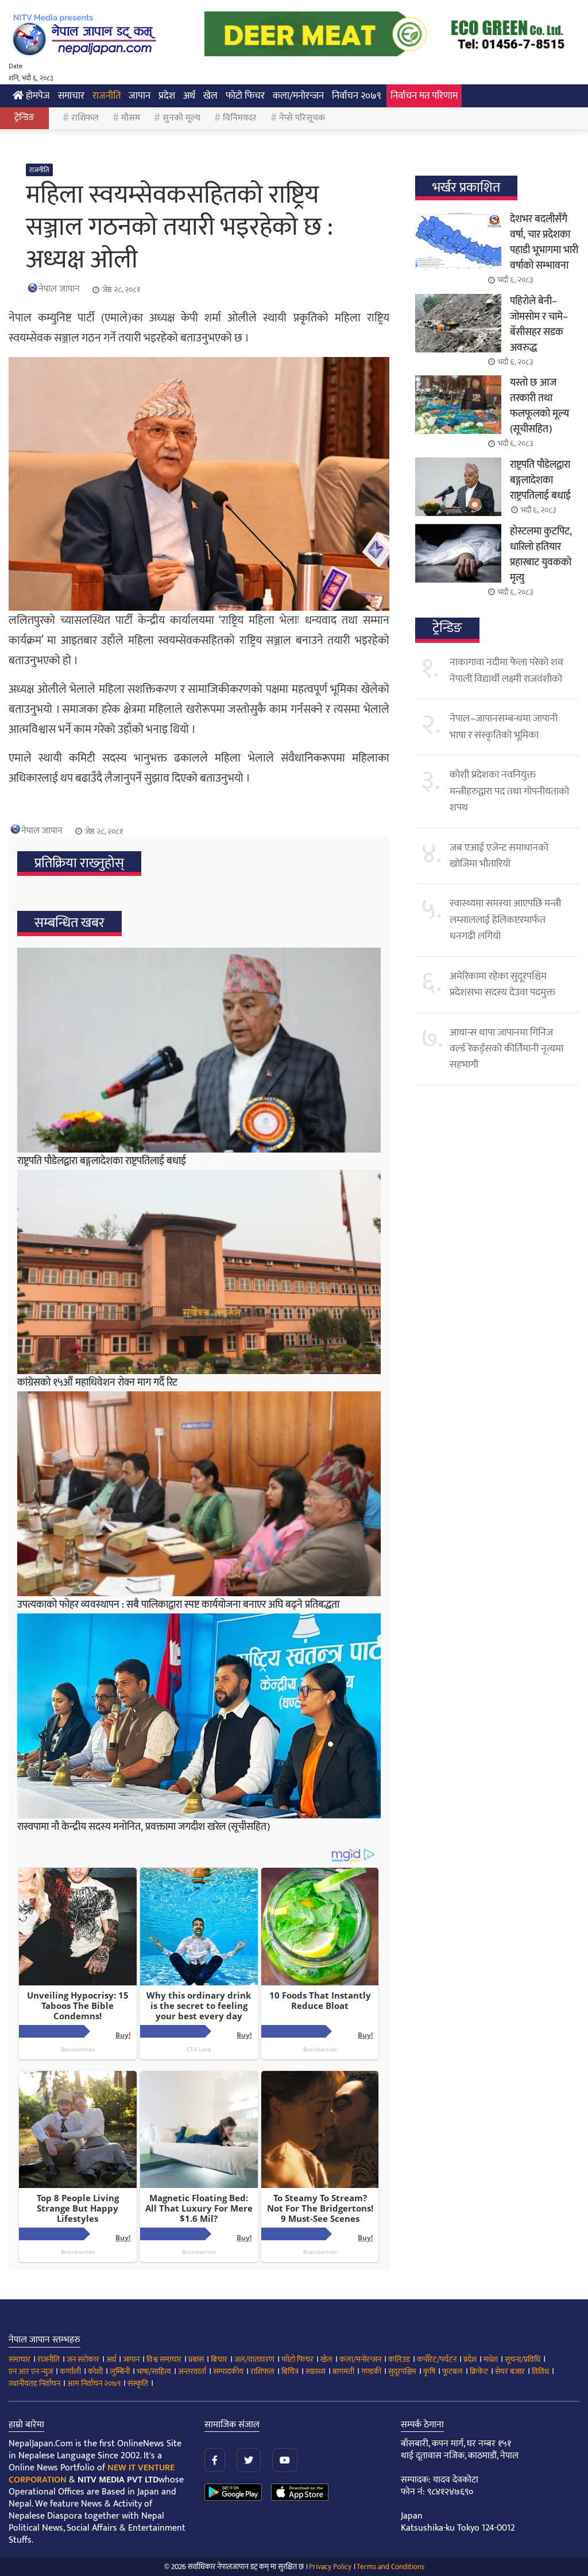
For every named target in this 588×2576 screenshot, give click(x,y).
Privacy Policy (330, 2567)
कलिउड (399, 2359)
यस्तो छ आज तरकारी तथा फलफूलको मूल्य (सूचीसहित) (539, 406)
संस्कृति (138, 2383)
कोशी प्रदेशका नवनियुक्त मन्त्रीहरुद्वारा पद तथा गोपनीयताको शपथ (509, 791)
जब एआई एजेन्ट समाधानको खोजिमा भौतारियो (499, 856)
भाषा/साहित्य (154, 2371)
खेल (210, 96)
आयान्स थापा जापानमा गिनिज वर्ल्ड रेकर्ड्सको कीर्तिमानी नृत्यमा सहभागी (506, 1049)
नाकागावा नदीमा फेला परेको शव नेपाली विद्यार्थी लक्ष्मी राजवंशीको (506, 670)
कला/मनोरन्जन (298, 96)
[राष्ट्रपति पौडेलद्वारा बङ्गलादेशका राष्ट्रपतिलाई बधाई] (199, 1050)
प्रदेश (167, 96)
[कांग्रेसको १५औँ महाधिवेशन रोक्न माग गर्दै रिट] (199, 1272)
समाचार (71, 96)
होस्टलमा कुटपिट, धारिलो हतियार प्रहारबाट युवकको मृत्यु (541, 555)
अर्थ (189, 96)
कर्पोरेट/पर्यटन (437, 2359)
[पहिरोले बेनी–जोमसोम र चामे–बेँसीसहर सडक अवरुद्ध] (458, 323)
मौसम (131, 118)
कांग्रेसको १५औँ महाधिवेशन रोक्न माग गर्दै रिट (97, 1383)
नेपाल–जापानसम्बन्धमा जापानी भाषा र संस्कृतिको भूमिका (504, 727)
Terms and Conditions (390, 2567)
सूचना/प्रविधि (523, 2359)
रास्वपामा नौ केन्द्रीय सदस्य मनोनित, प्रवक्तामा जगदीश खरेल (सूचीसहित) (144, 1827)
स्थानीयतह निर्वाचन (34, 2383)
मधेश (491, 2359)
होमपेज (37, 96)
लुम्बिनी (120, 2371)
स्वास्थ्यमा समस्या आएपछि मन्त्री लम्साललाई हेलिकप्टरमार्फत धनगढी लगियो (505, 920)
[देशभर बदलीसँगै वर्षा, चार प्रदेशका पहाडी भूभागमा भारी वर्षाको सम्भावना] (458, 241)
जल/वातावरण (254, 2359)
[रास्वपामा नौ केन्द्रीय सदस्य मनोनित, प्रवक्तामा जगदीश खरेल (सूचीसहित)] (199, 1716)
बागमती (343, 2371)
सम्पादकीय (228, 2371)
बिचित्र (290, 2371)
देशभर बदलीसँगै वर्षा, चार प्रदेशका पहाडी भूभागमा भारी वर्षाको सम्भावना (544, 243)
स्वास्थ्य (316, 2371)
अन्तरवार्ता (192, 2371)
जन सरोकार (83, 2359)
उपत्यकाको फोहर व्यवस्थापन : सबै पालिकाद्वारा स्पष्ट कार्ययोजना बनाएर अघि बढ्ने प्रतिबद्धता (178, 1605)
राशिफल (85, 118)
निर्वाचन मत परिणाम (424, 96)
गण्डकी (371, 2371)
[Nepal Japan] (86, 34)
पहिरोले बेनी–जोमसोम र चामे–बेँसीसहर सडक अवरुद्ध (539, 325)
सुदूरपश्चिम (402, 2371)
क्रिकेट (479, 2371)
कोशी (95, 2371)
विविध (540, 2371)
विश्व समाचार (164, 2359)
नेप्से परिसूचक (302, 118)
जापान (140, 96)
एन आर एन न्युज (31, 2371)
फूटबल (452, 2371)
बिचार (219, 2359)
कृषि (429, 2371)
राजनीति (107, 96)
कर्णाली (70, 2371)
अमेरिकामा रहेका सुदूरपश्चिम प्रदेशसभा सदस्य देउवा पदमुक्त (502, 984)
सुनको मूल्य (181, 118)
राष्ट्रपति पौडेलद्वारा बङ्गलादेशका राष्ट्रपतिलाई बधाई (102, 1161)
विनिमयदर (240, 118)
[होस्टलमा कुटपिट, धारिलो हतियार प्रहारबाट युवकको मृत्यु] (458, 553)
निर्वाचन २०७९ (357, 96)
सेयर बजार (510, 2371)
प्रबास (196, 2359)
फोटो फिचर (245, 96)
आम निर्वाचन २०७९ (94, 2383)
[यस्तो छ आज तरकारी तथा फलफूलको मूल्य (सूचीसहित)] (458, 405)
